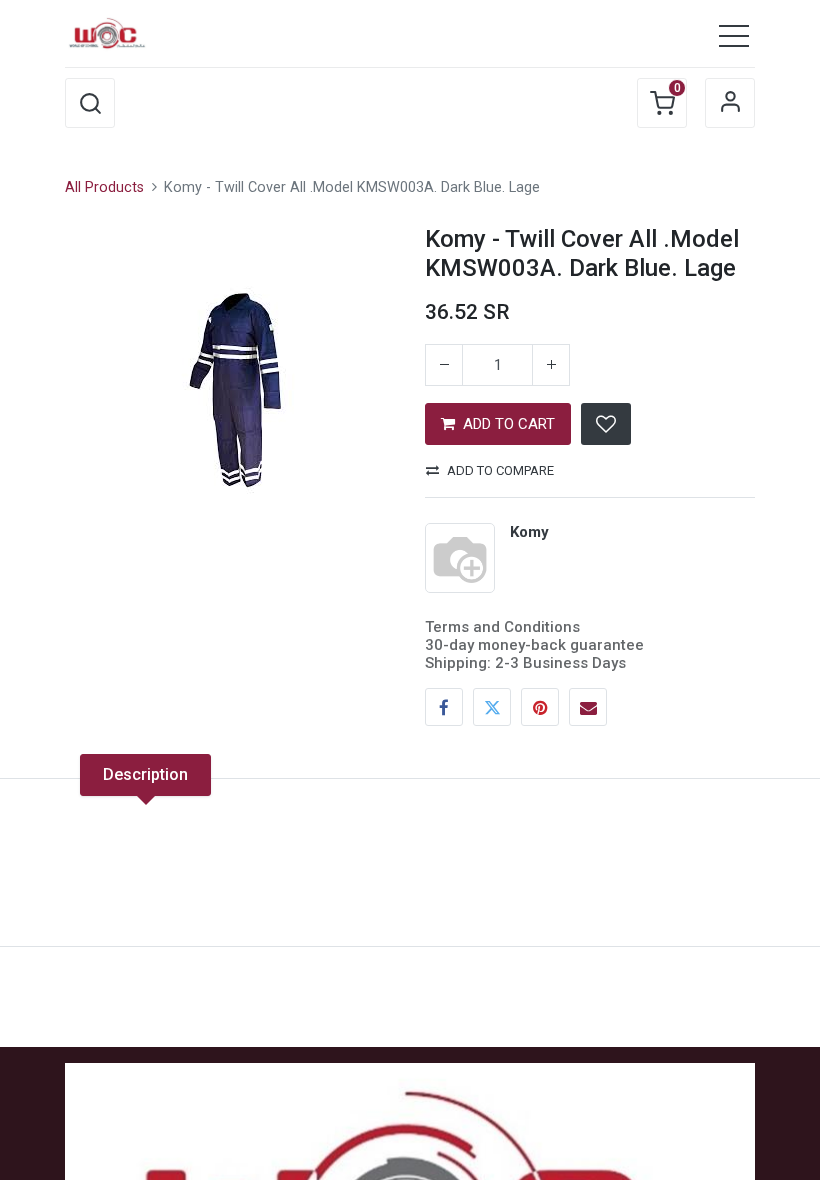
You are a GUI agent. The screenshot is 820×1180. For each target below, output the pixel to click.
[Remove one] (444, 365)
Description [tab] (145, 774)
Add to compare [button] (500, 470)
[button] (90, 103)
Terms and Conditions (502, 627)
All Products (104, 187)
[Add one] (551, 365)
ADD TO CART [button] (509, 424)
